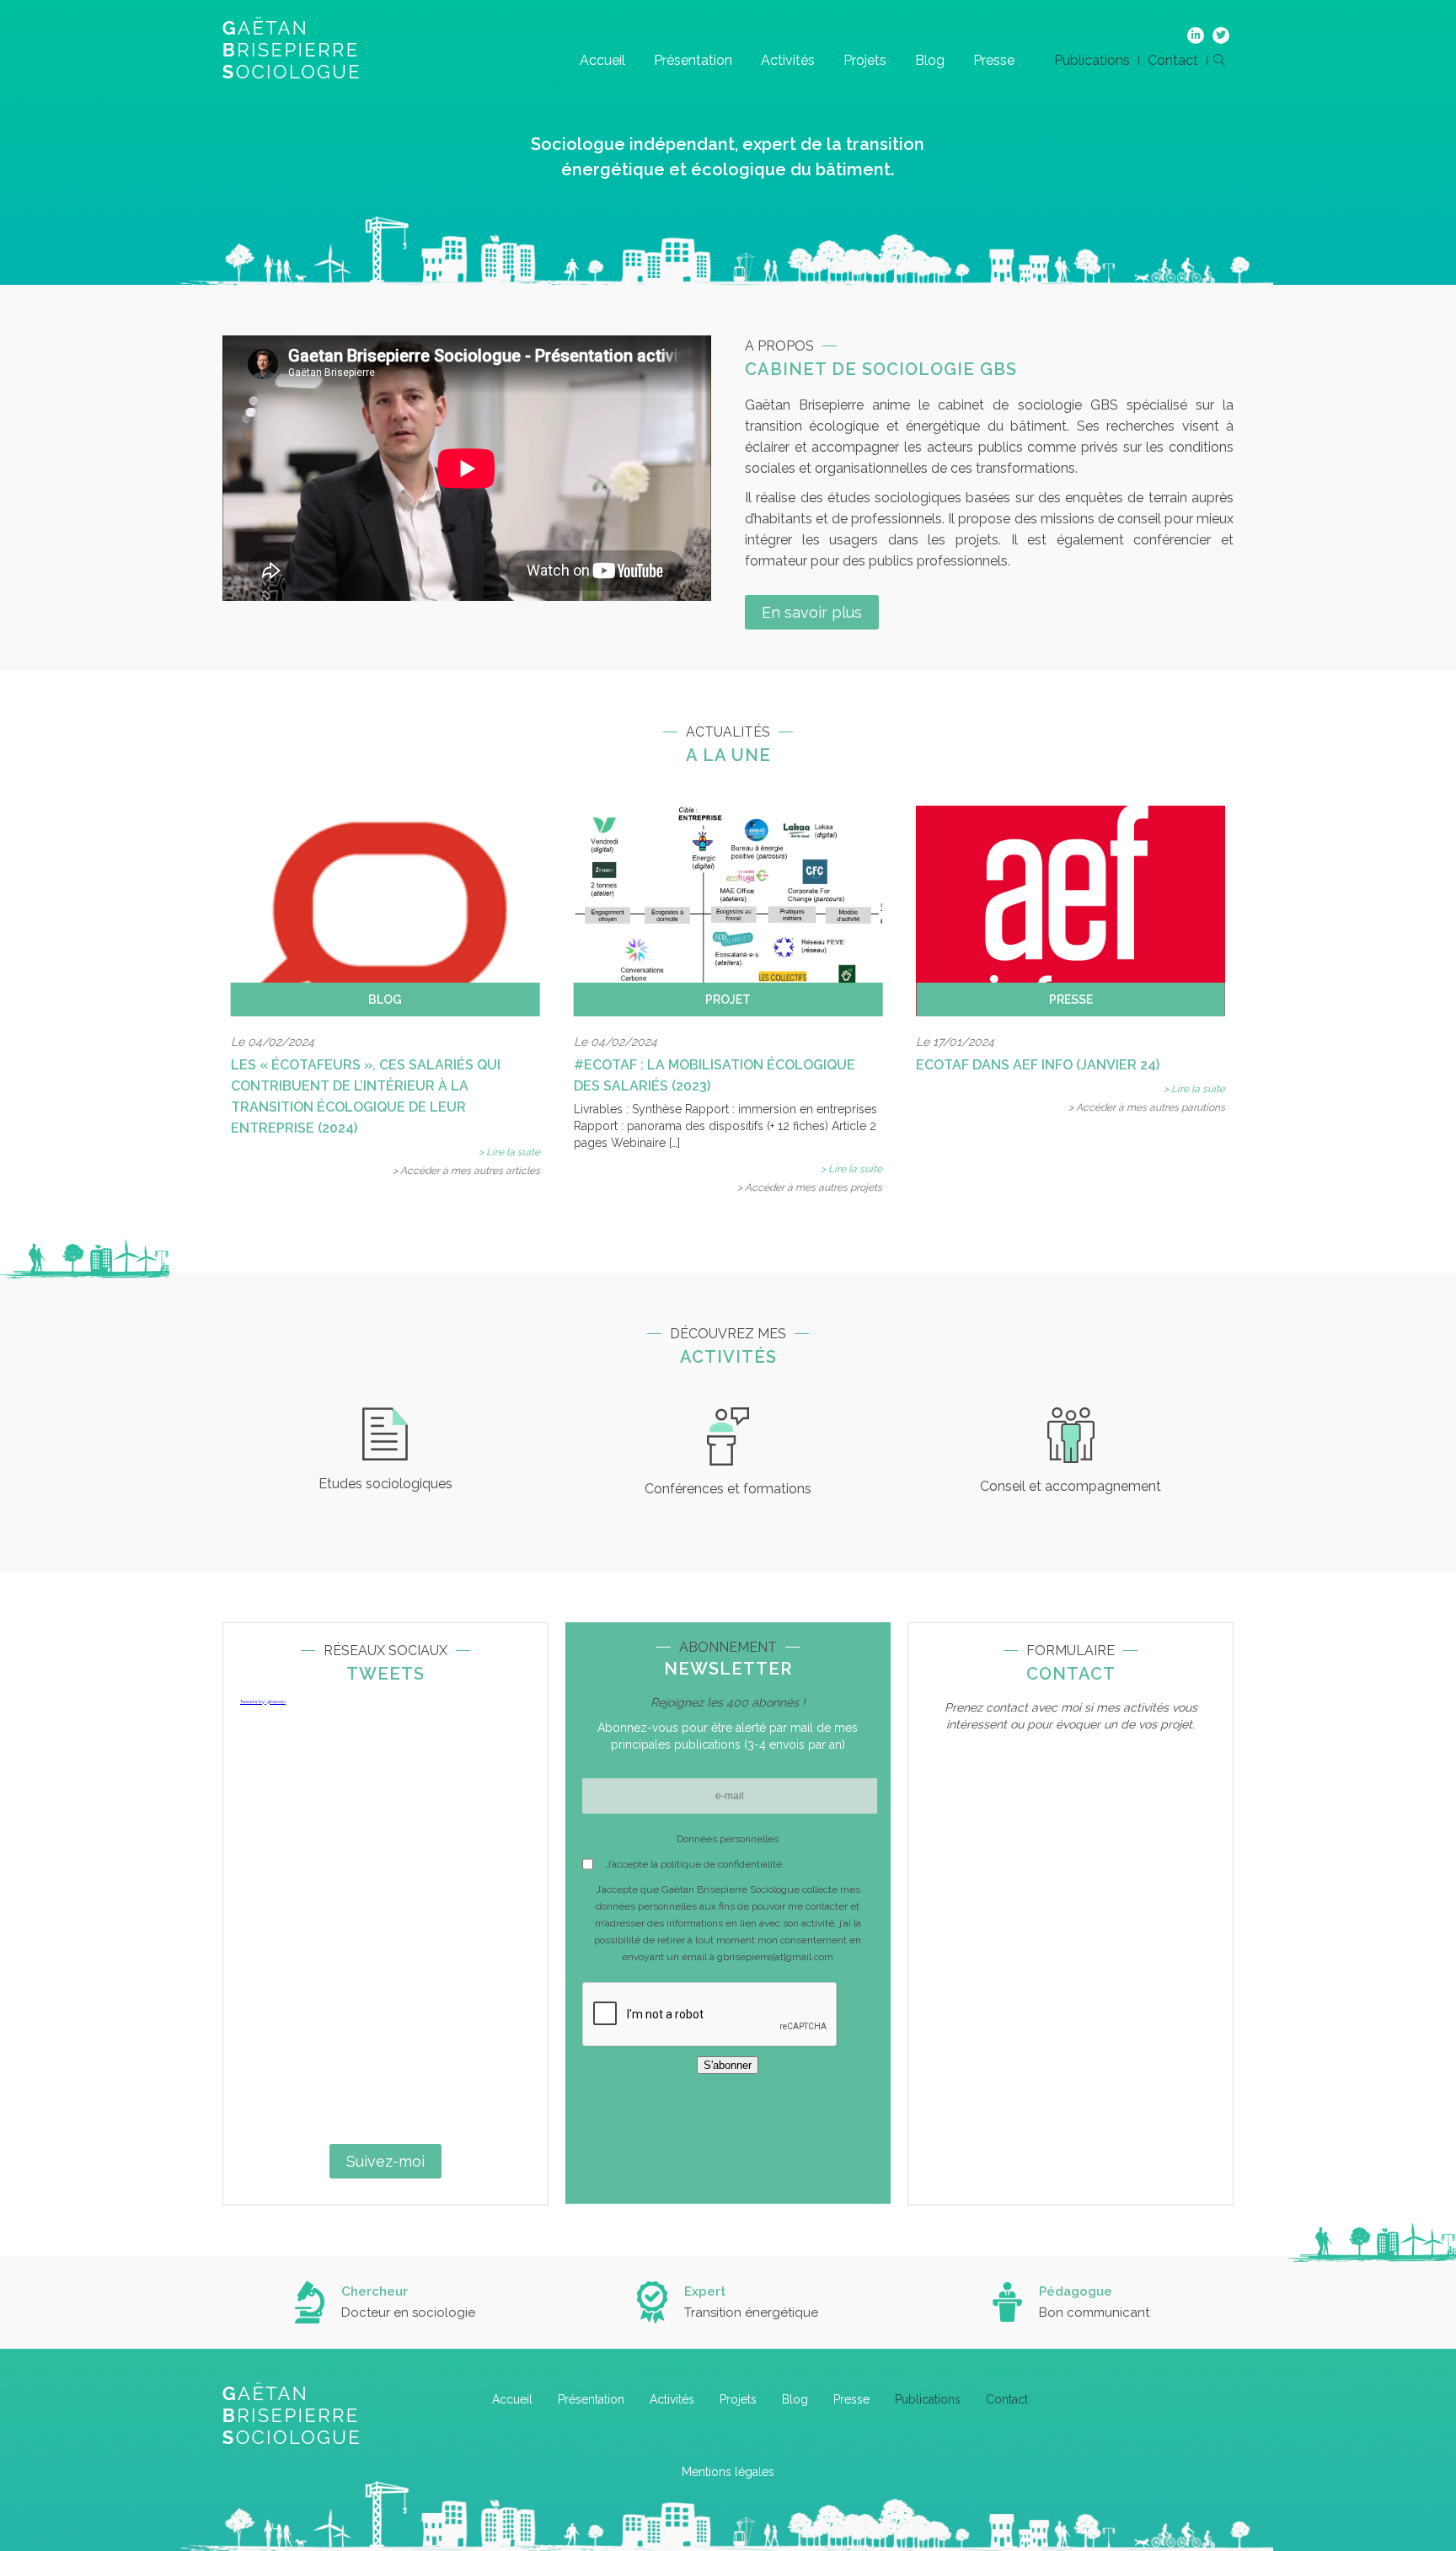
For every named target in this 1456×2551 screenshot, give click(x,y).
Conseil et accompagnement (1071, 1486)
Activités (788, 60)
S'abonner (728, 2065)
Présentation (693, 60)
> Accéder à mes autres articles (466, 1171)
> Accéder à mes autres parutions (1147, 1107)
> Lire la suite (509, 1152)
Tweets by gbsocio (263, 1701)
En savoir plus (812, 612)
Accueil (602, 60)
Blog (930, 60)
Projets (865, 60)
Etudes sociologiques (385, 1484)
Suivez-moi (385, 2161)
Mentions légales (728, 2472)
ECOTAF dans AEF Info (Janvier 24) (1038, 1065)
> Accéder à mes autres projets (810, 1187)
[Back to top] (1431, 2484)
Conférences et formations (728, 1489)
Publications (1092, 60)
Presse (994, 60)
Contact (1173, 60)
